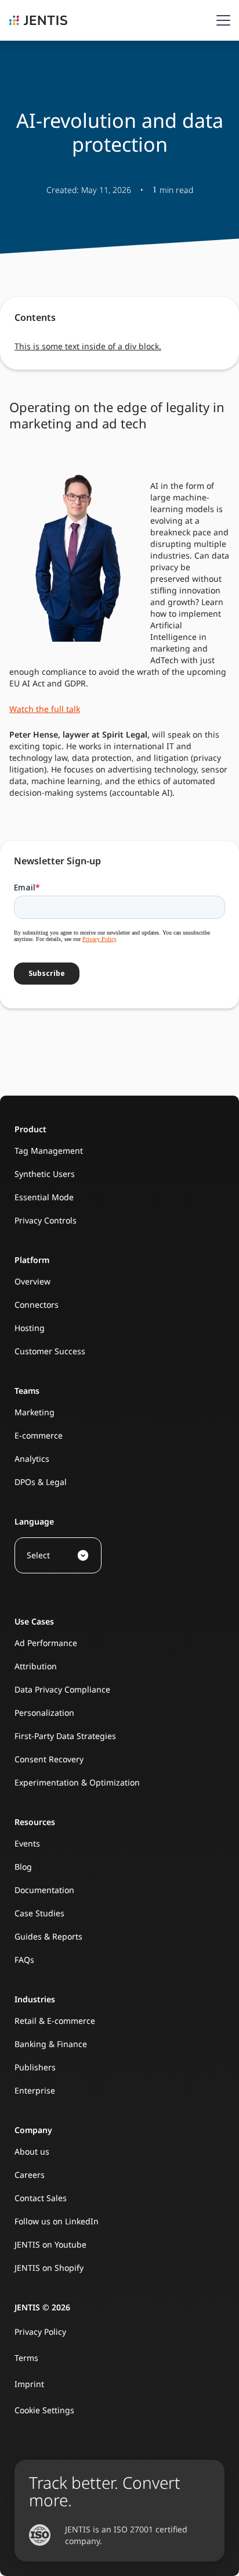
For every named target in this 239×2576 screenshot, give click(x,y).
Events (27, 1843)
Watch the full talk (45, 709)
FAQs (24, 1960)
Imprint (29, 2384)
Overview (32, 1281)
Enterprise (35, 2090)
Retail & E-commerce (55, 2021)
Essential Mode (44, 1197)
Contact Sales (41, 2198)
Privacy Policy (40, 2332)
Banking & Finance (51, 2044)
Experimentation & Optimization (77, 1782)
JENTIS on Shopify (49, 2268)
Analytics (32, 1459)
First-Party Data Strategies (65, 1736)
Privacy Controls (46, 1220)
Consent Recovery (49, 1759)
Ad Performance (46, 1643)
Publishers (35, 2067)
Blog (23, 1867)
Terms (26, 2358)
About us (32, 2151)
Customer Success (50, 1351)
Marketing (35, 1412)
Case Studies (39, 1913)
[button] (221, 20)
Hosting (30, 1328)
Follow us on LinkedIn (57, 2221)
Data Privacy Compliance (62, 1689)
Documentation (44, 1890)
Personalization (44, 1713)
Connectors (37, 1305)
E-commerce (39, 1435)
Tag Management (49, 1151)
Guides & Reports (48, 1936)
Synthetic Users (45, 1174)
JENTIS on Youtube (50, 2244)
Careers (30, 2175)
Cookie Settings (44, 2410)
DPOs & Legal (41, 1482)
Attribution (36, 1666)
